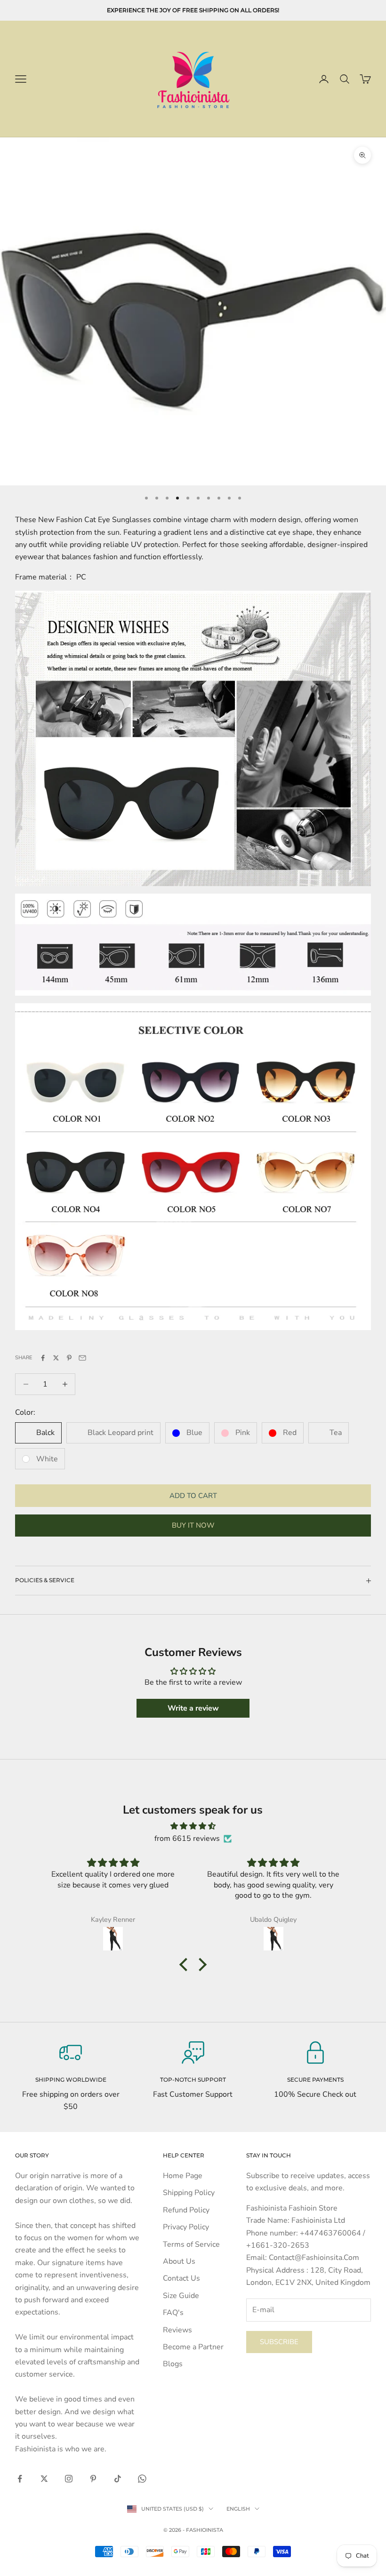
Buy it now (193, 1525)
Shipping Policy (189, 2193)
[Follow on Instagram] (69, 2479)
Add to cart (193, 1496)
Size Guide (181, 2296)
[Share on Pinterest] (69, 1358)
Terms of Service (191, 2244)
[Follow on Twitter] (44, 2479)
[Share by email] (82, 1358)
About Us (179, 2261)
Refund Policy (186, 2210)
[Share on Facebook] (43, 1358)
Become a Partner (193, 2347)
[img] (193, 1826)
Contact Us (181, 2278)
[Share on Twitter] (56, 1358)
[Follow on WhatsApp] (142, 2479)
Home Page (183, 2176)
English (238, 2509)
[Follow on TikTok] (118, 2479)
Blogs (173, 2364)
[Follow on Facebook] (20, 2479)
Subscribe (279, 2342)
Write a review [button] (193, 1708)
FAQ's (173, 2313)
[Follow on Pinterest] (93, 2479)
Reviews (177, 2330)
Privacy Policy (186, 2227)
